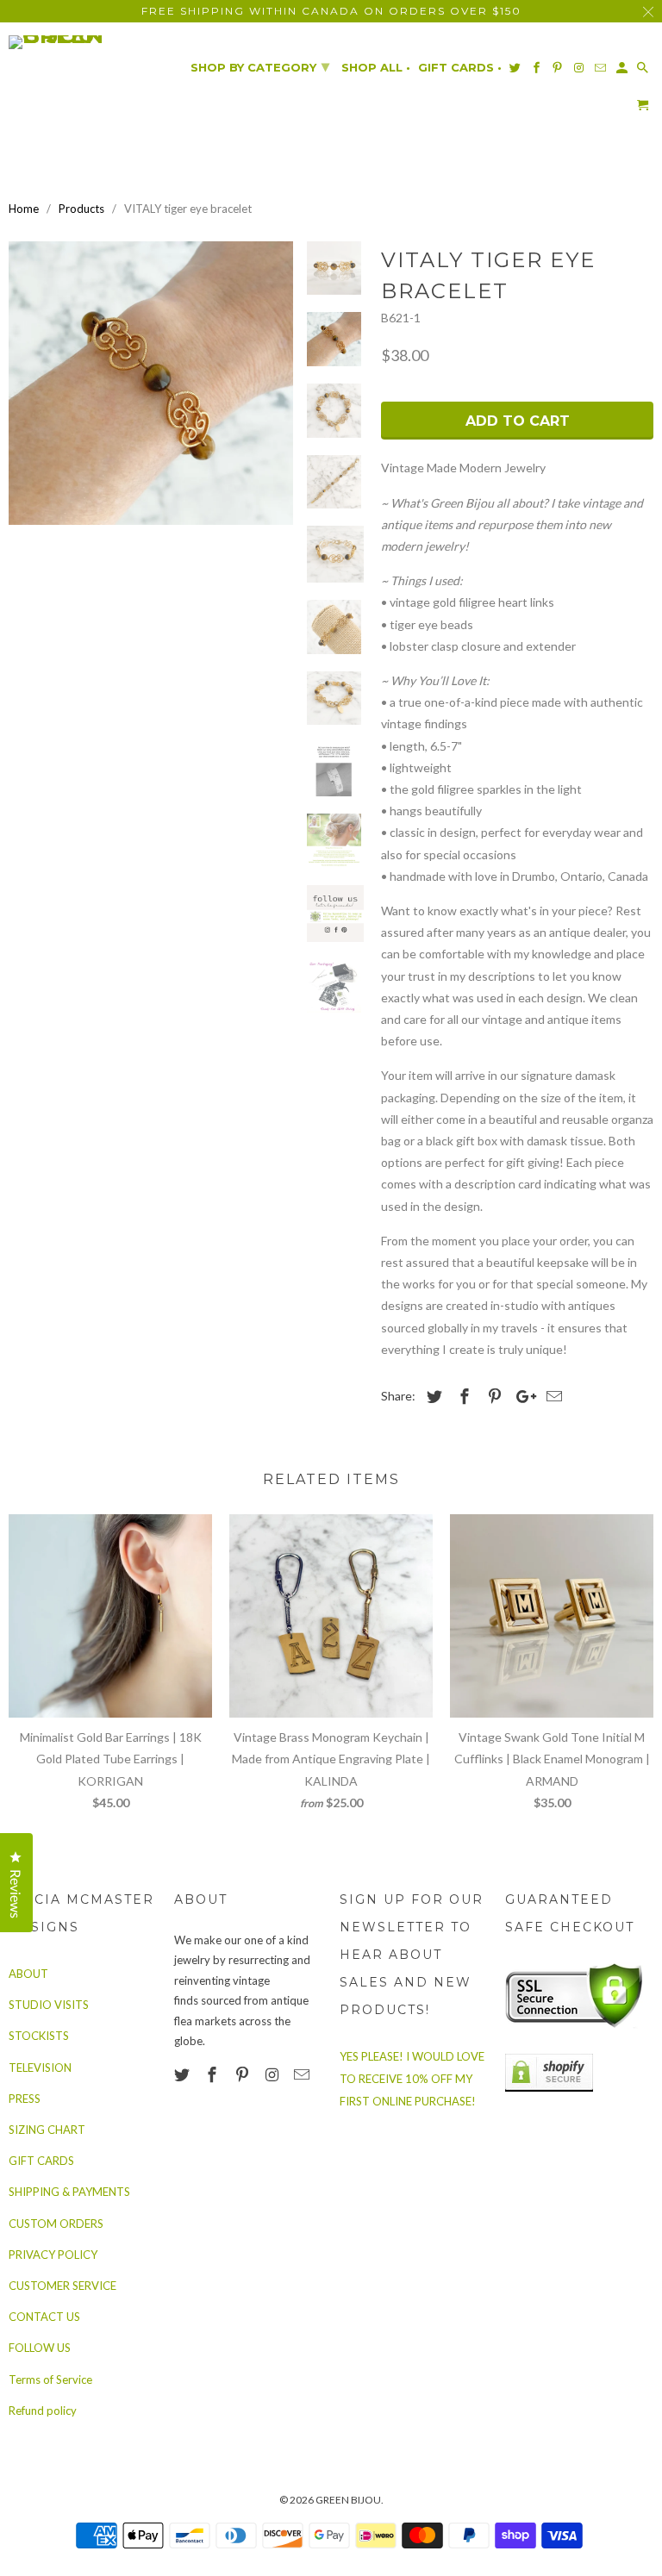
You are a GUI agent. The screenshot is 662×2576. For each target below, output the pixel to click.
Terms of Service (50, 2380)
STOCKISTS (39, 2036)
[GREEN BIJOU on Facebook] (214, 2074)
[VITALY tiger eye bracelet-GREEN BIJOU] (151, 384)
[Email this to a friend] (552, 1396)
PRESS (25, 2099)
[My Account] (623, 71)
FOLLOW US (40, 2348)
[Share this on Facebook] (462, 1396)
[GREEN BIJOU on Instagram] (273, 2074)
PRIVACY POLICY (53, 2255)
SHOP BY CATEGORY (260, 66)
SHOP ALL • (376, 68)
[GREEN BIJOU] (83, 42)
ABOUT (28, 1974)
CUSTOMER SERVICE (62, 2286)
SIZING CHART (47, 2130)
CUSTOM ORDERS (56, 2224)
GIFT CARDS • (460, 68)
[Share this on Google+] (521, 1396)
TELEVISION (40, 2068)
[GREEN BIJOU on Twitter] (184, 2074)
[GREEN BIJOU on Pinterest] (244, 2074)
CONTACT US (44, 2317)
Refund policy (43, 2411)
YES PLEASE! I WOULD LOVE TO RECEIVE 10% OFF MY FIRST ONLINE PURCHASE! (412, 2079)
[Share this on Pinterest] (492, 1396)
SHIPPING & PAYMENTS (69, 2192)
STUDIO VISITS (49, 2005)
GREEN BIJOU (348, 2500)
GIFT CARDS (41, 2161)
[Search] (644, 71)
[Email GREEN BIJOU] (303, 2074)
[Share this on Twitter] (432, 1396)
